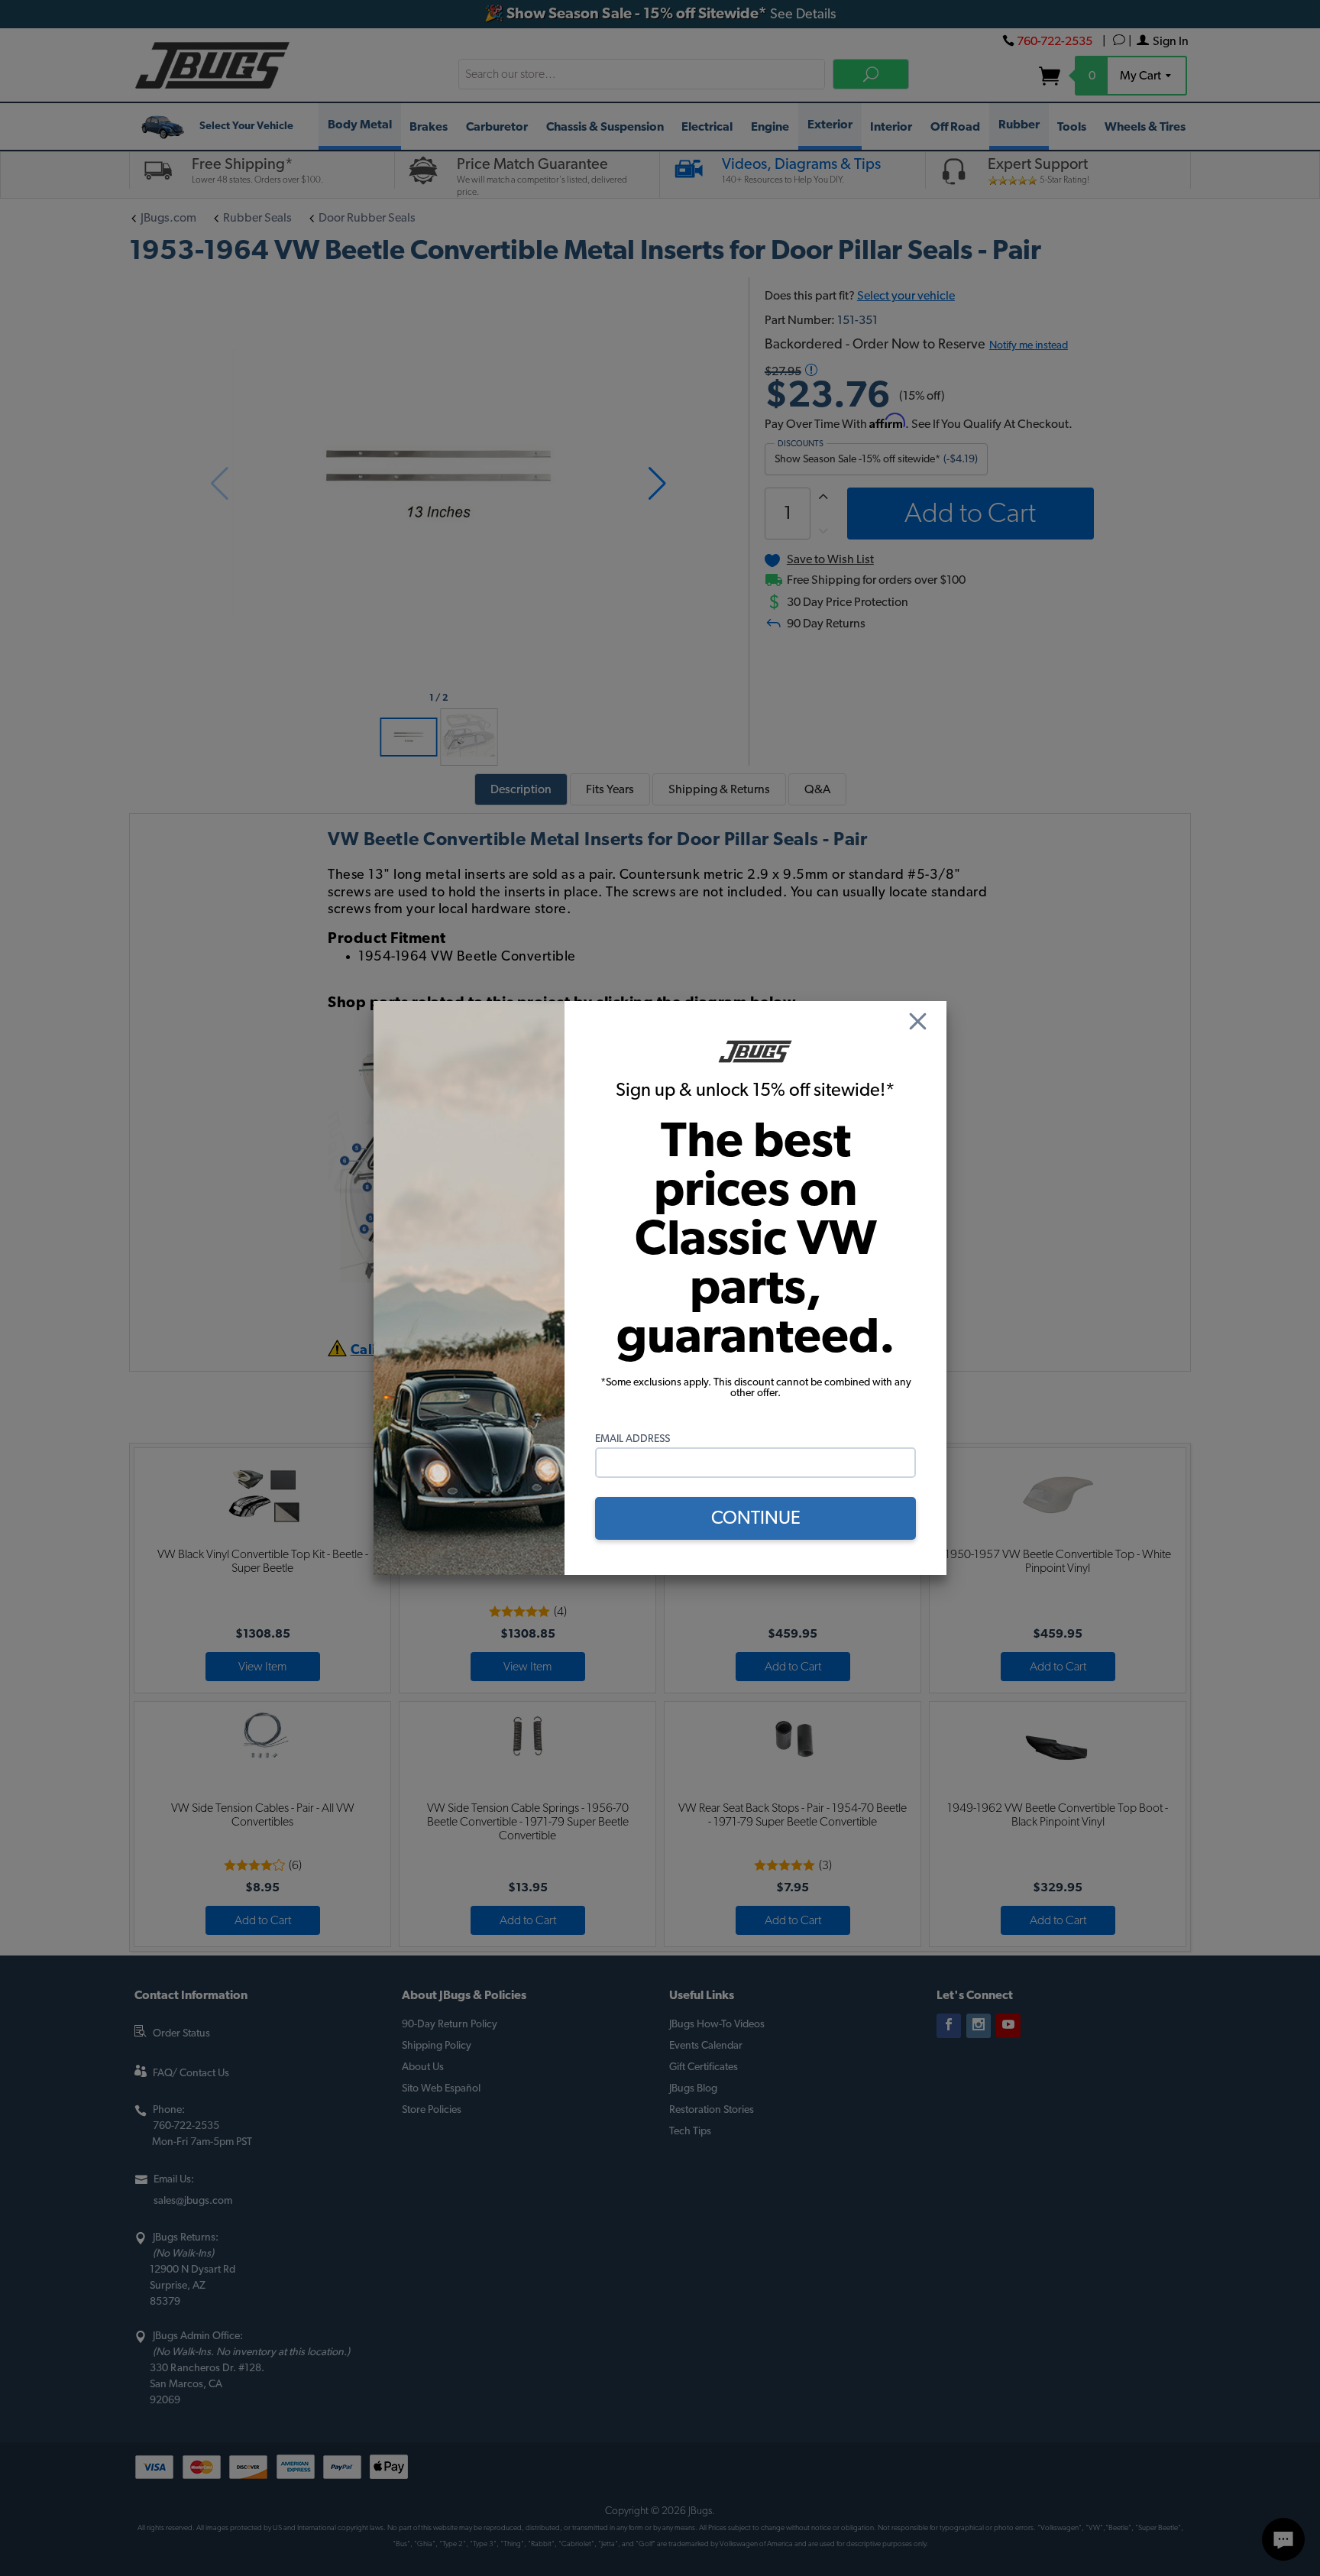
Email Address (632, 1439)
